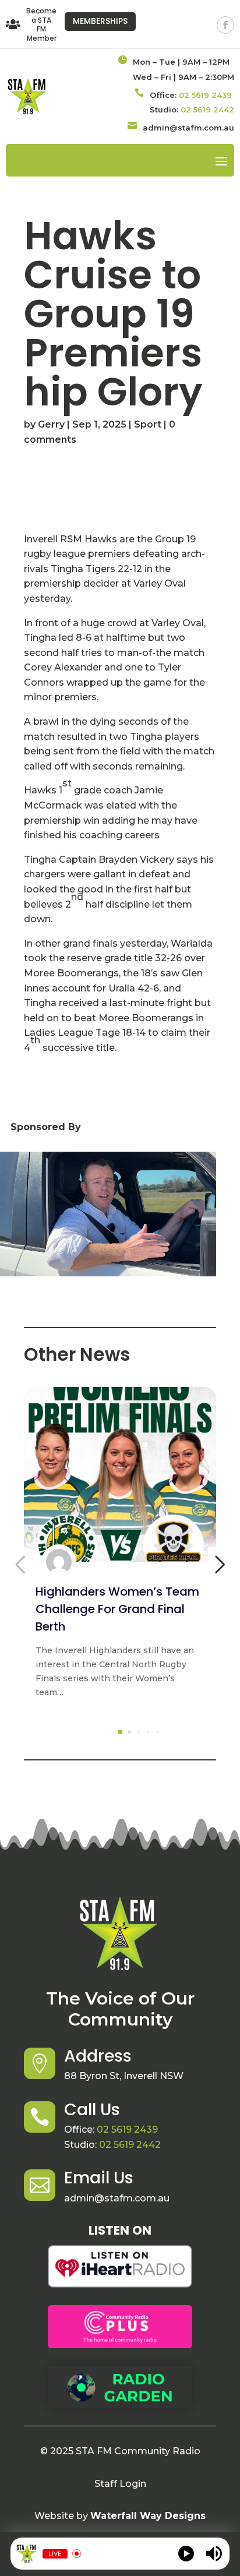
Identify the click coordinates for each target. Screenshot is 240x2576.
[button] (120, 1732)
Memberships (100, 21)
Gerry (51, 424)
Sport (148, 424)
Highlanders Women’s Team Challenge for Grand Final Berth (117, 1609)
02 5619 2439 (205, 95)
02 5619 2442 (207, 110)
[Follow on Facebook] (225, 25)
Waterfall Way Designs (148, 2516)
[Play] (186, 2554)
